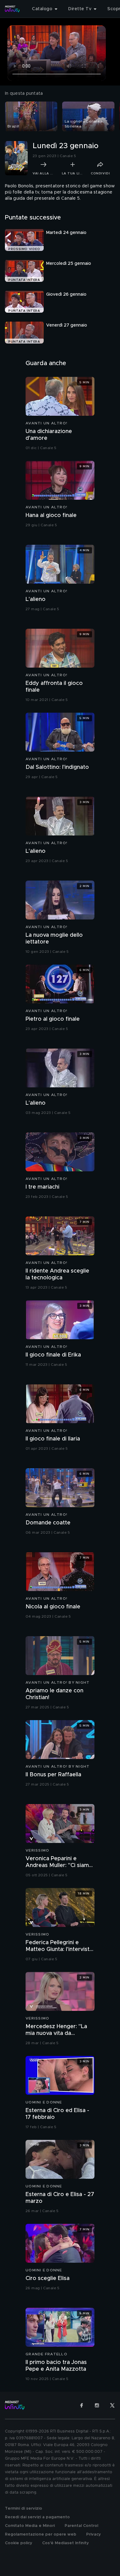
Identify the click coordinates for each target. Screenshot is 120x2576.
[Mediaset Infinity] (12, 9)
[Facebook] (82, 2405)
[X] (112, 2405)
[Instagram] (97, 2405)
